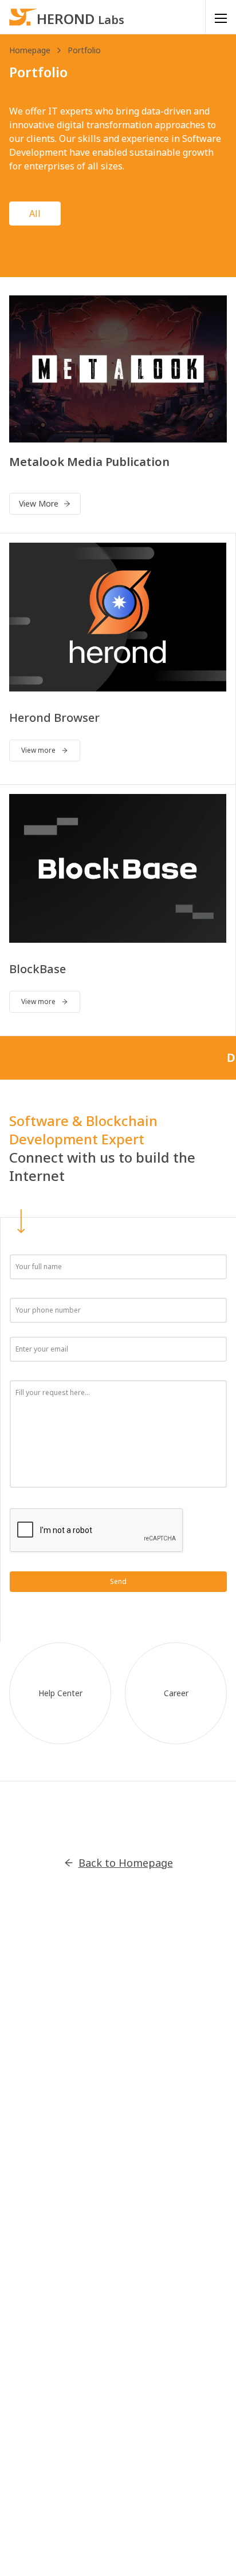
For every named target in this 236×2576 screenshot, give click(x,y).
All (35, 214)
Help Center (60, 1693)
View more (38, 750)
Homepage (30, 50)
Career (176, 1693)
